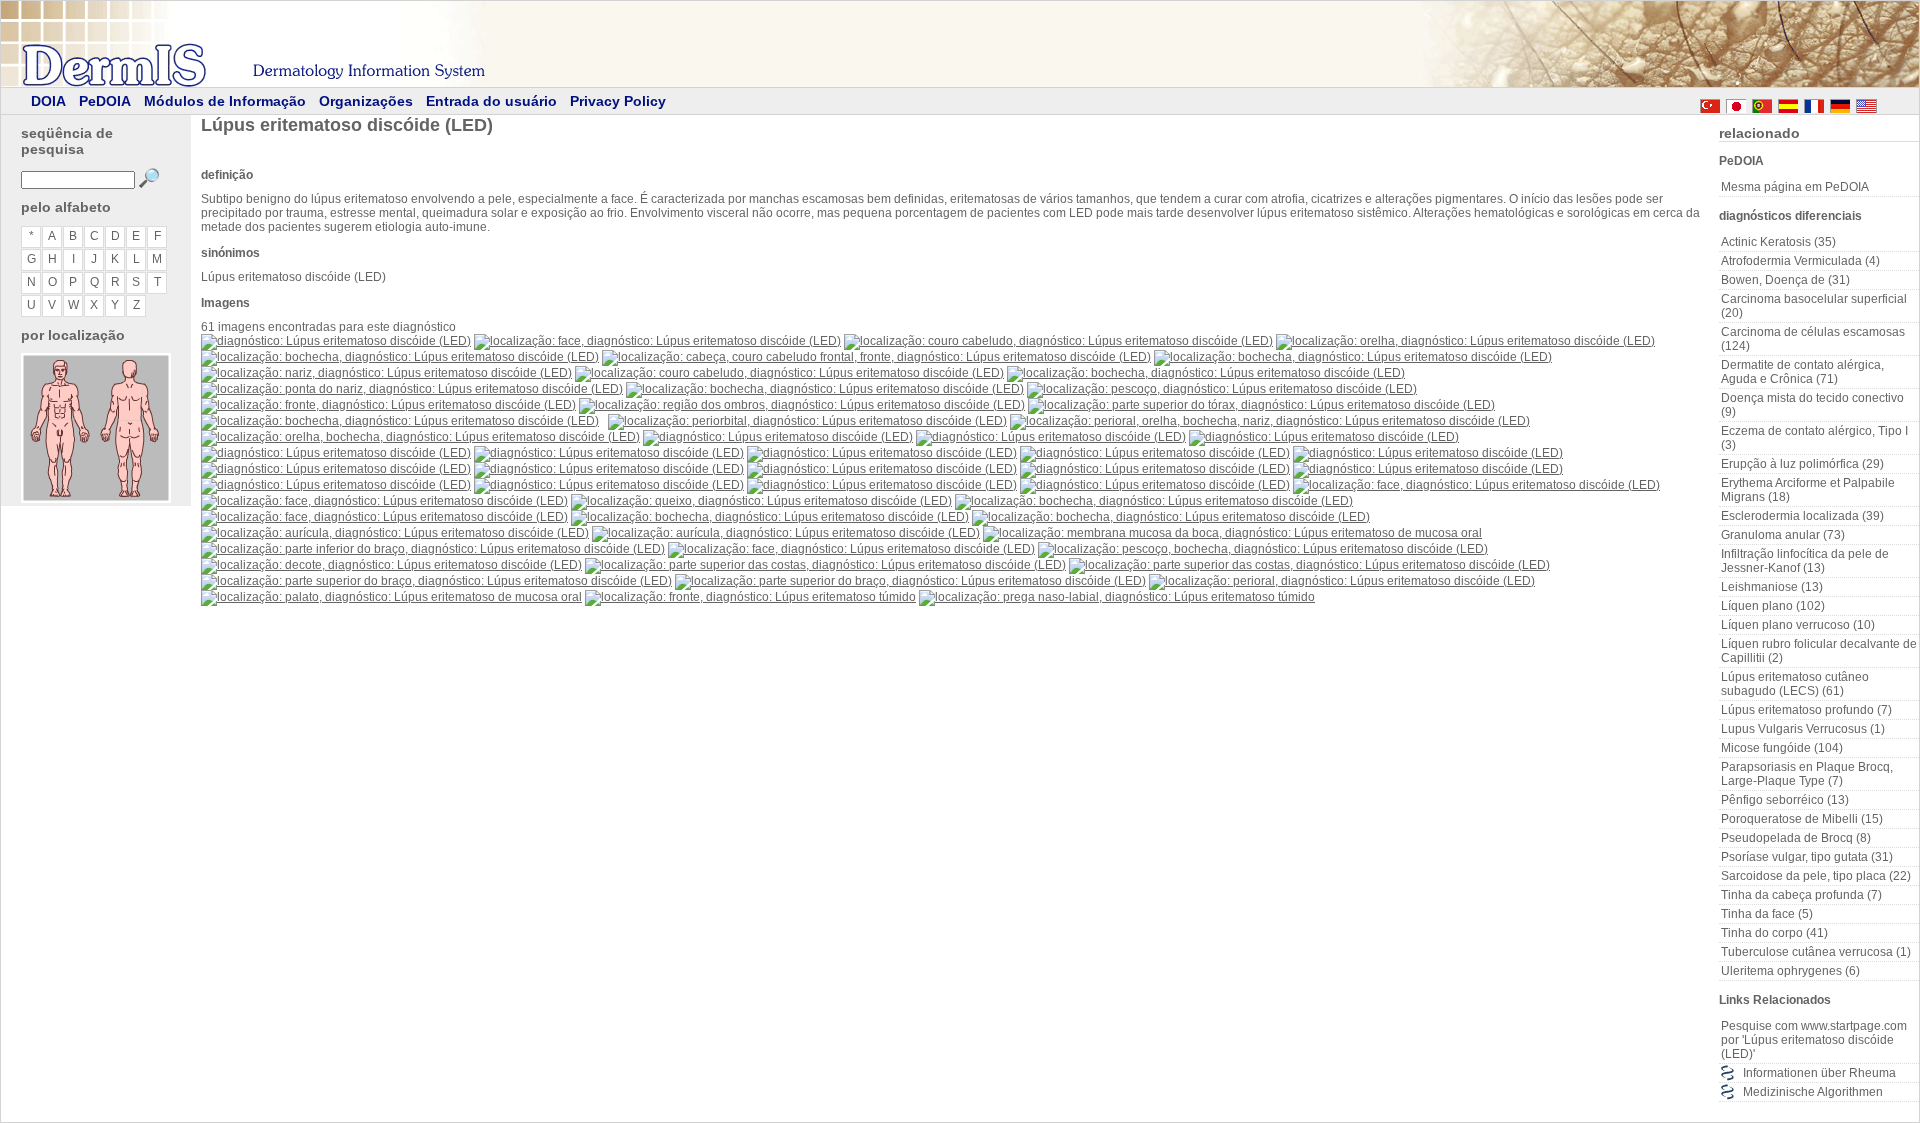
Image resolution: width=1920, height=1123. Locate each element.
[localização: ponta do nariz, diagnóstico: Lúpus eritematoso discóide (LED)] (412, 389)
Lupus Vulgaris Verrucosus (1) (1803, 729)
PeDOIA (105, 101)
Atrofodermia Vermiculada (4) (1800, 261)
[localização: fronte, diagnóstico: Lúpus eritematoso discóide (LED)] (388, 405)
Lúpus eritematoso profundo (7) (1806, 710)
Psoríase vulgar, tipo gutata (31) (1807, 857)
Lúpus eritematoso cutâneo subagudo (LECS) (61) (1795, 684)
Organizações (366, 101)
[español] (1788, 103)
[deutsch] (1840, 103)
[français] (1814, 103)
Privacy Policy (618, 101)
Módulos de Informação (225, 101)
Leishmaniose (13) (1772, 587)
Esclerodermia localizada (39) (1802, 516)
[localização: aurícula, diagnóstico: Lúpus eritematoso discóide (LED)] (395, 533)
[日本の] (1736, 103)
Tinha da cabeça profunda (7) (1801, 895)
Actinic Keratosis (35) (1778, 242)
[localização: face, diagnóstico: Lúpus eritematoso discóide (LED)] (657, 341)
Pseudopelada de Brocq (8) (1796, 838)
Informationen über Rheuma (1819, 1073)
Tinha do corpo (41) (1774, 933)
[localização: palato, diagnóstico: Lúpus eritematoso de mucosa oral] (391, 597)
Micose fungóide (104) (1782, 748)
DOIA (48, 101)
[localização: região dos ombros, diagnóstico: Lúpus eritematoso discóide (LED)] (802, 405)
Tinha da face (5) (1767, 914)
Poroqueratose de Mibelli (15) (1802, 819)
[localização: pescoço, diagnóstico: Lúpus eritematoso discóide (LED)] (1222, 389)
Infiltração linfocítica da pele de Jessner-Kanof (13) (1805, 561)
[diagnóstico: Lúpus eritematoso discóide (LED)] (336, 341)
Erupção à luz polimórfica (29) (1802, 464)
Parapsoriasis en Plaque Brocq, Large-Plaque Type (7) (1807, 774)
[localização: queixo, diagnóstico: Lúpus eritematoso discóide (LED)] (761, 501)
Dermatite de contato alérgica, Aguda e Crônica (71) (1802, 372)
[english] (1886, 103)
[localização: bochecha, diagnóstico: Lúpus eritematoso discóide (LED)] (400, 357)
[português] (1762, 103)
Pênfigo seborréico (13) (1785, 800)
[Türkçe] (1710, 103)
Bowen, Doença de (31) (1785, 280)
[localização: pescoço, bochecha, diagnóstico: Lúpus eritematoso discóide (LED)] (1263, 549)
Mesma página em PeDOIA (1795, 187)
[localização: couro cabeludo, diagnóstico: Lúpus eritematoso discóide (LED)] (1058, 341)
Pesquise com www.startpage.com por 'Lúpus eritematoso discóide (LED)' (1814, 1040)
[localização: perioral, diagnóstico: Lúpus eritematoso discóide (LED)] (1342, 581)
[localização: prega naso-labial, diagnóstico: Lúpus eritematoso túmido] (1117, 597)
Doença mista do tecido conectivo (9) (1812, 405)
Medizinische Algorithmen (1813, 1092)
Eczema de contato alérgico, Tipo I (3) (1814, 438)
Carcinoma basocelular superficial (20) (1814, 306)
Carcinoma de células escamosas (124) (1813, 339)
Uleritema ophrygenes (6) (1790, 971)
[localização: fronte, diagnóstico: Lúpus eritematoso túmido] (750, 597)
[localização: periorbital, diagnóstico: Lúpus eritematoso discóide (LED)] (807, 421)
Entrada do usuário (491, 101)
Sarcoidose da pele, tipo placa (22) (1816, 876)
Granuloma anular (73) (1783, 535)
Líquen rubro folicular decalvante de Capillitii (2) (1819, 651)
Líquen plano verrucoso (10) (1798, 625)
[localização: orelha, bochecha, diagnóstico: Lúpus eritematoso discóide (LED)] (420, 437)
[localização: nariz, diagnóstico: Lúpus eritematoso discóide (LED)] (386, 373)
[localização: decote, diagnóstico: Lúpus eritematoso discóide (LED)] (391, 565)
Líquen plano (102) (1773, 606)
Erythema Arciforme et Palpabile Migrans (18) (1808, 490)
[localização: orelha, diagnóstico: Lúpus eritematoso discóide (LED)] (1465, 341)
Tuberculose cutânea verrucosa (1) (1816, 952)
